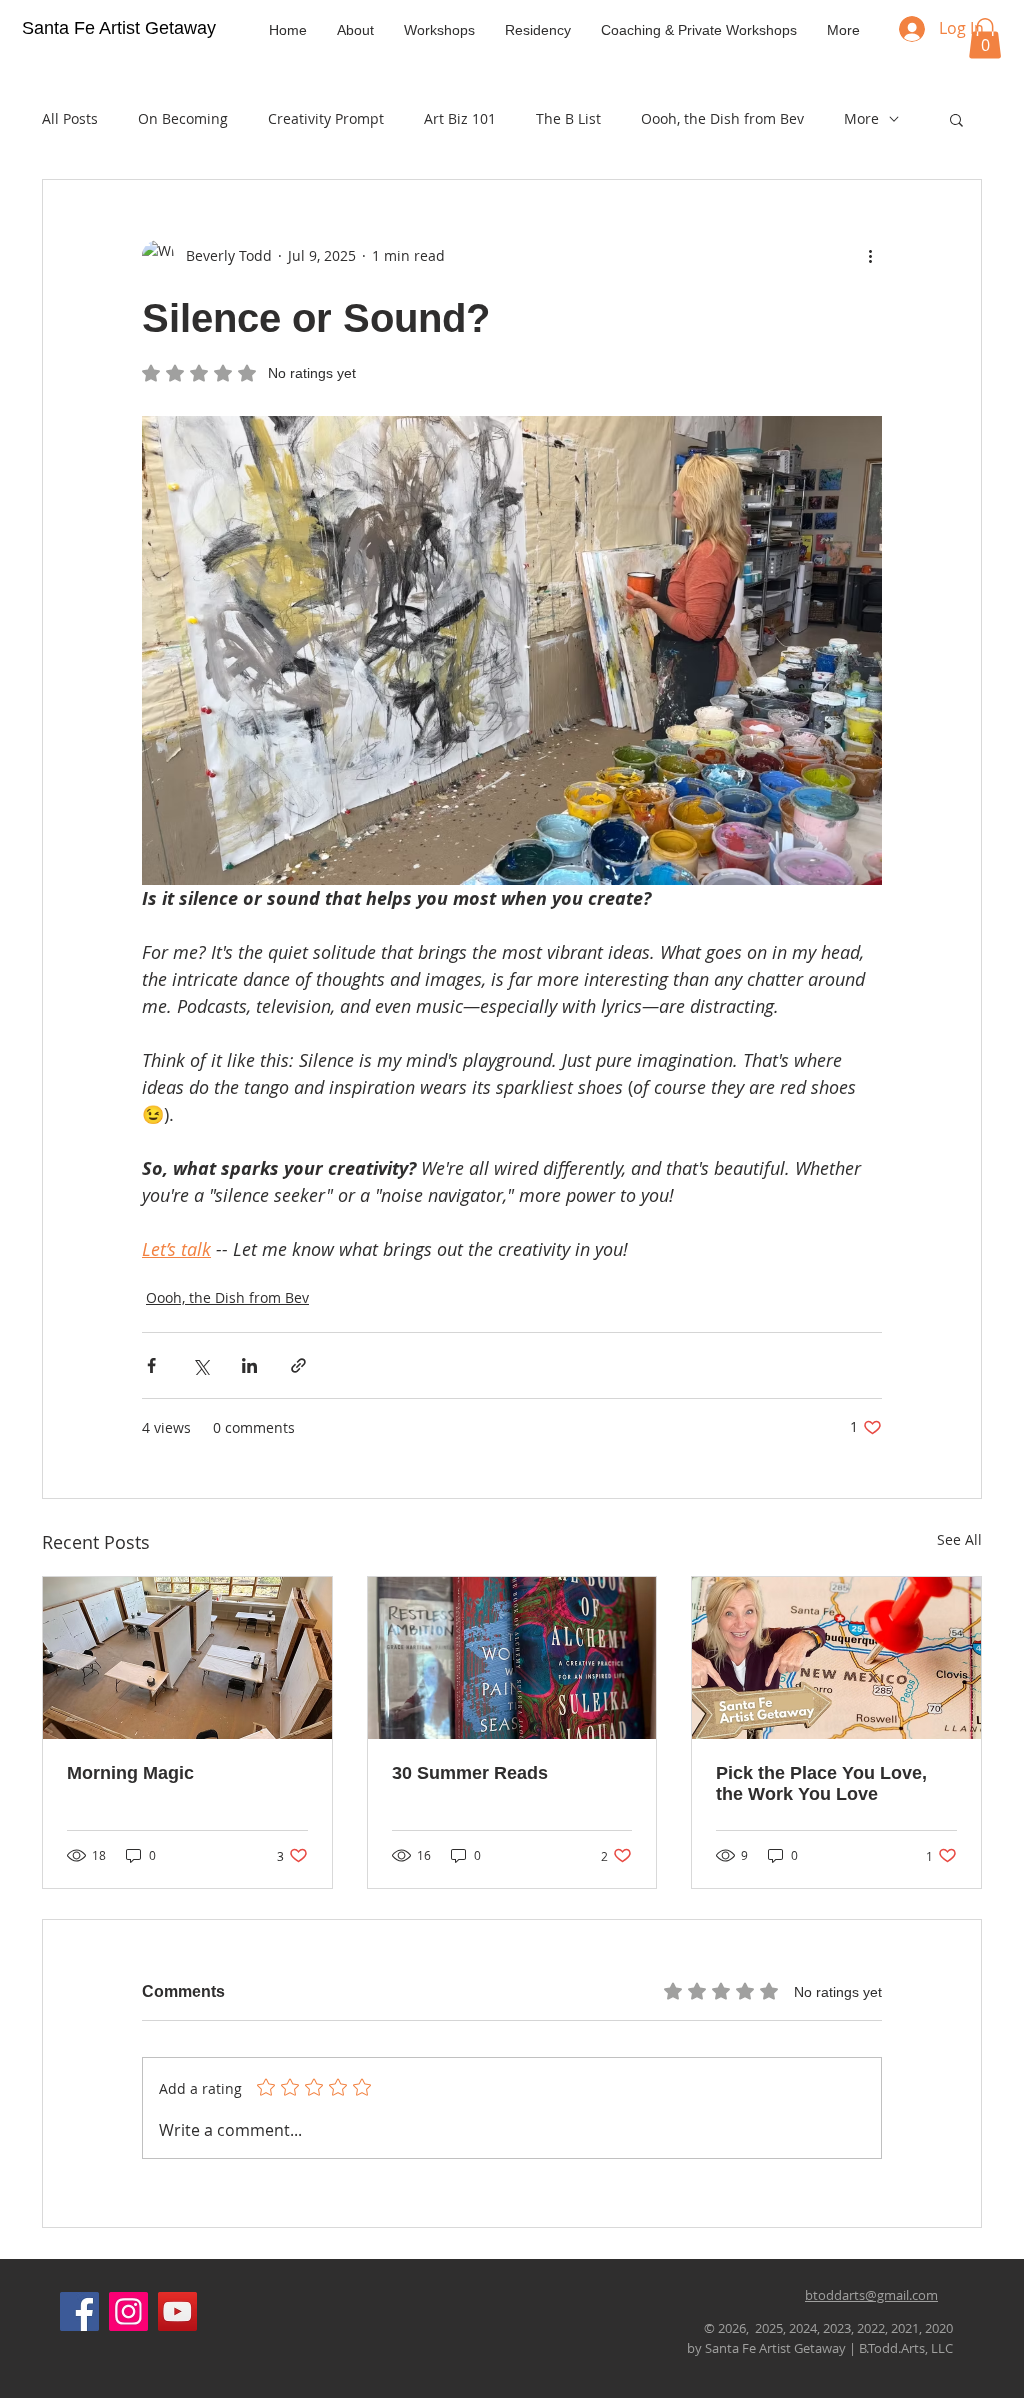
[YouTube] (177, 2311)
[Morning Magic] (187, 1658)
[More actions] (870, 256)
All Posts (70, 118)
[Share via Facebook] (151, 1365)
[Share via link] (298, 1365)
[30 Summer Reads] (512, 1658)
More (861, 118)
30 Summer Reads (470, 1773)
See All (959, 1539)
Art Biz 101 (460, 118)
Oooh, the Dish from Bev (722, 118)
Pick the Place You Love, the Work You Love (821, 1783)
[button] (985, 38)
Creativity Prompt (326, 118)
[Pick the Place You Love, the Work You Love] (836, 1658)
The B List (568, 118)
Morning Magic (130, 1773)
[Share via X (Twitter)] (200, 1365)
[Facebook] (79, 2311)
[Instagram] (128, 2311)
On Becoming (183, 118)
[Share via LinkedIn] (249, 1365)
